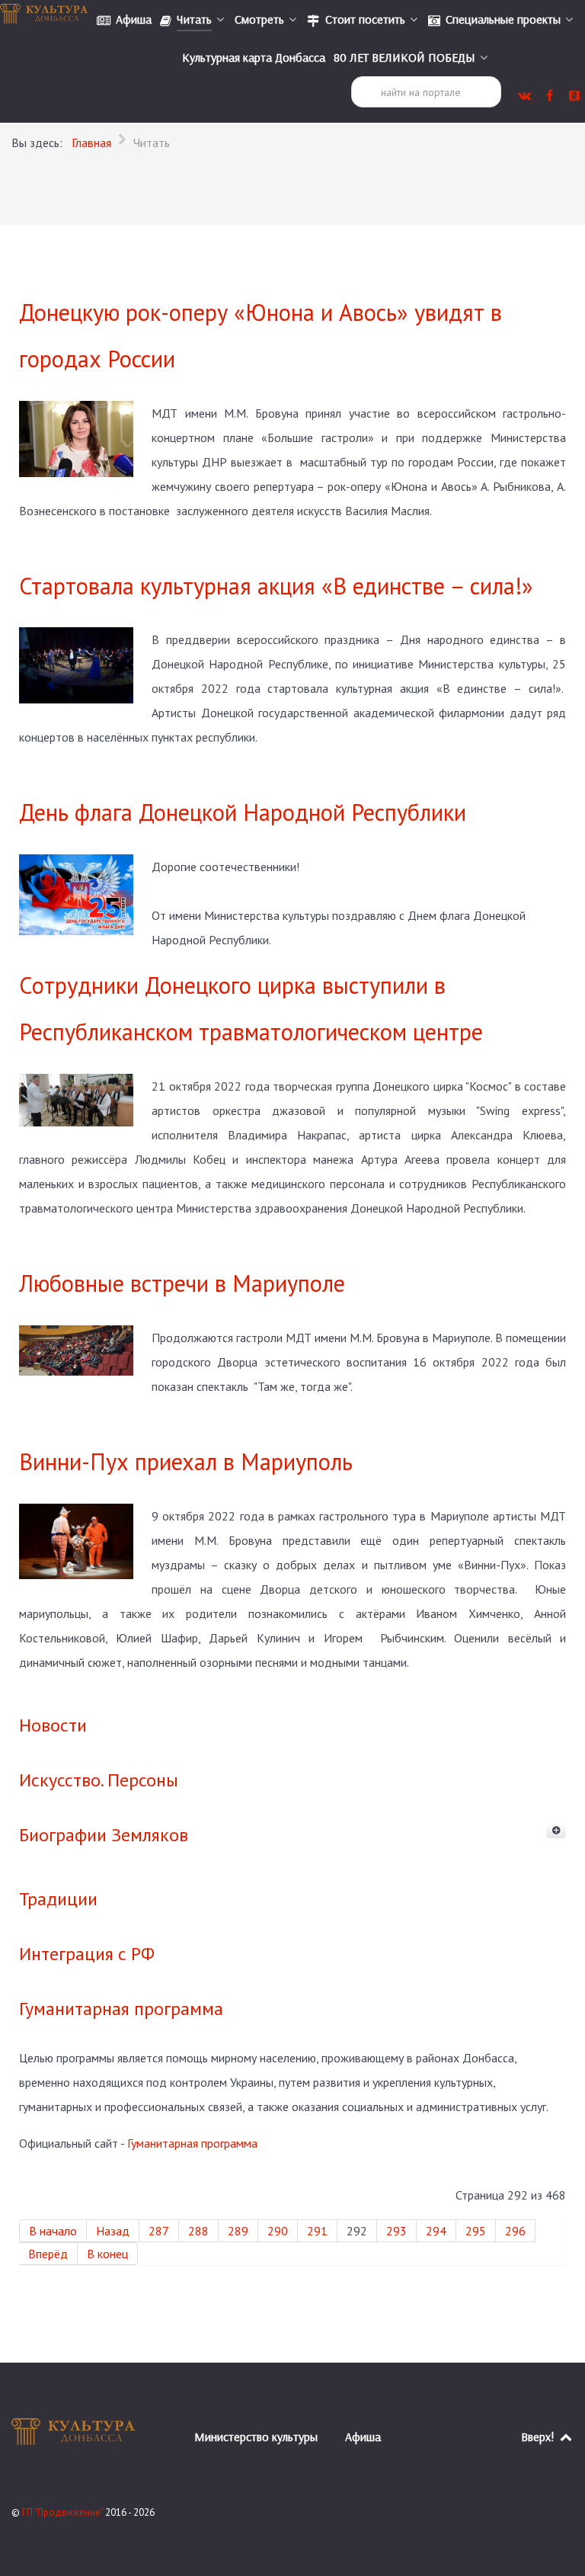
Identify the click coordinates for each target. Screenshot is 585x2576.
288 (198, 2231)
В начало (53, 2231)
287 (159, 2231)
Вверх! (539, 2437)
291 (317, 2231)
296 (515, 2231)
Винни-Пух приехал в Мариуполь (186, 1461)
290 (278, 2231)
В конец (107, 2254)
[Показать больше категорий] (556, 1831)
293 (396, 2231)
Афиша (363, 2437)
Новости (53, 1725)
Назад (113, 2231)
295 (476, 2231)
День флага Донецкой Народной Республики (243, 812)
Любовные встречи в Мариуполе (182, 1283)
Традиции (58, 1899)
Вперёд (48, 2254)
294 (436, 2231)
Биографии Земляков (104, 1835)
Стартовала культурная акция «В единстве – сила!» (276, 586)
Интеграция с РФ (87, 1954)
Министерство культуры (256, 2437)
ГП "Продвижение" (64, 2512)
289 (238, 2231)
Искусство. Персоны (99, 1780)
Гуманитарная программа (121, 2009)
